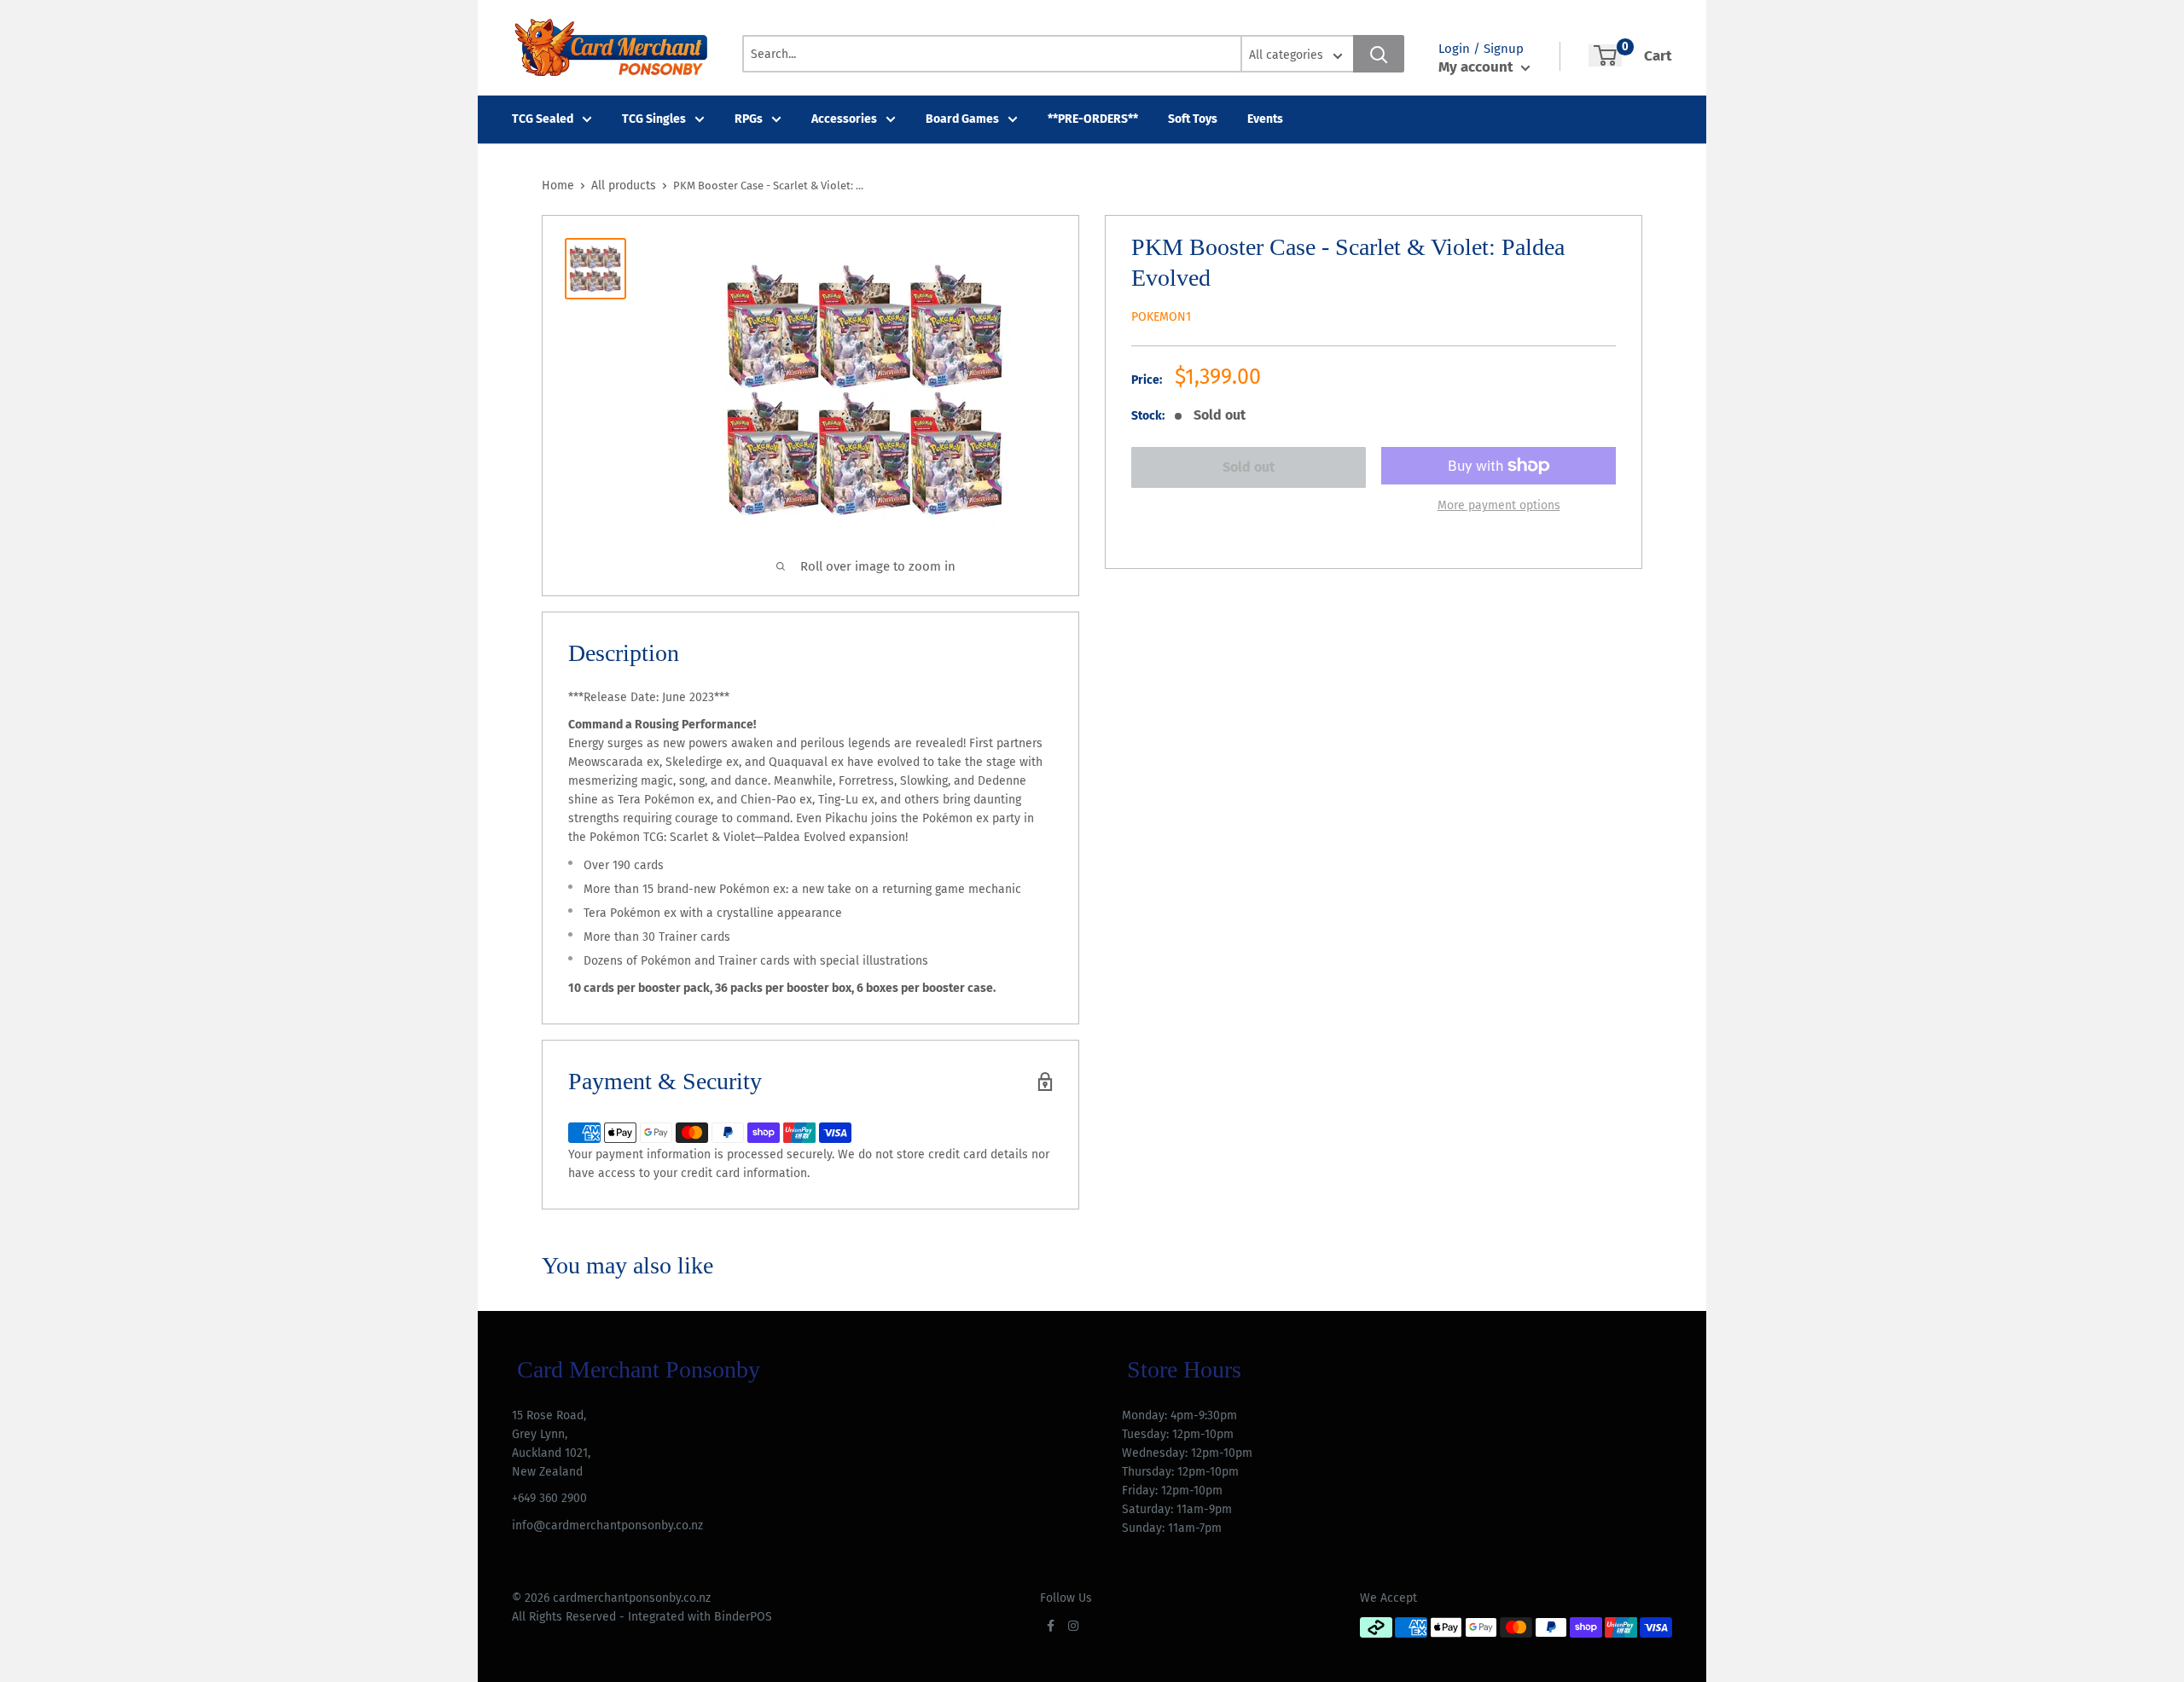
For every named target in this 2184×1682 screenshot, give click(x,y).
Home (558, 186)
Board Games (962, 119)
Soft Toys (1193, 119)
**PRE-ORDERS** (1093, 119)
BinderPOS (743, 1617)
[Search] (1379, 54)
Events (1265, 119)
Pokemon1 (1161, 317)
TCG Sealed (543, 119)
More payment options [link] (1499, 505)
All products (624, 186)
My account (1478, 67)
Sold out (1249, 467)
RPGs (749, 119)
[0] (1605, 55)
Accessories (844, 119)
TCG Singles (654, 119)
